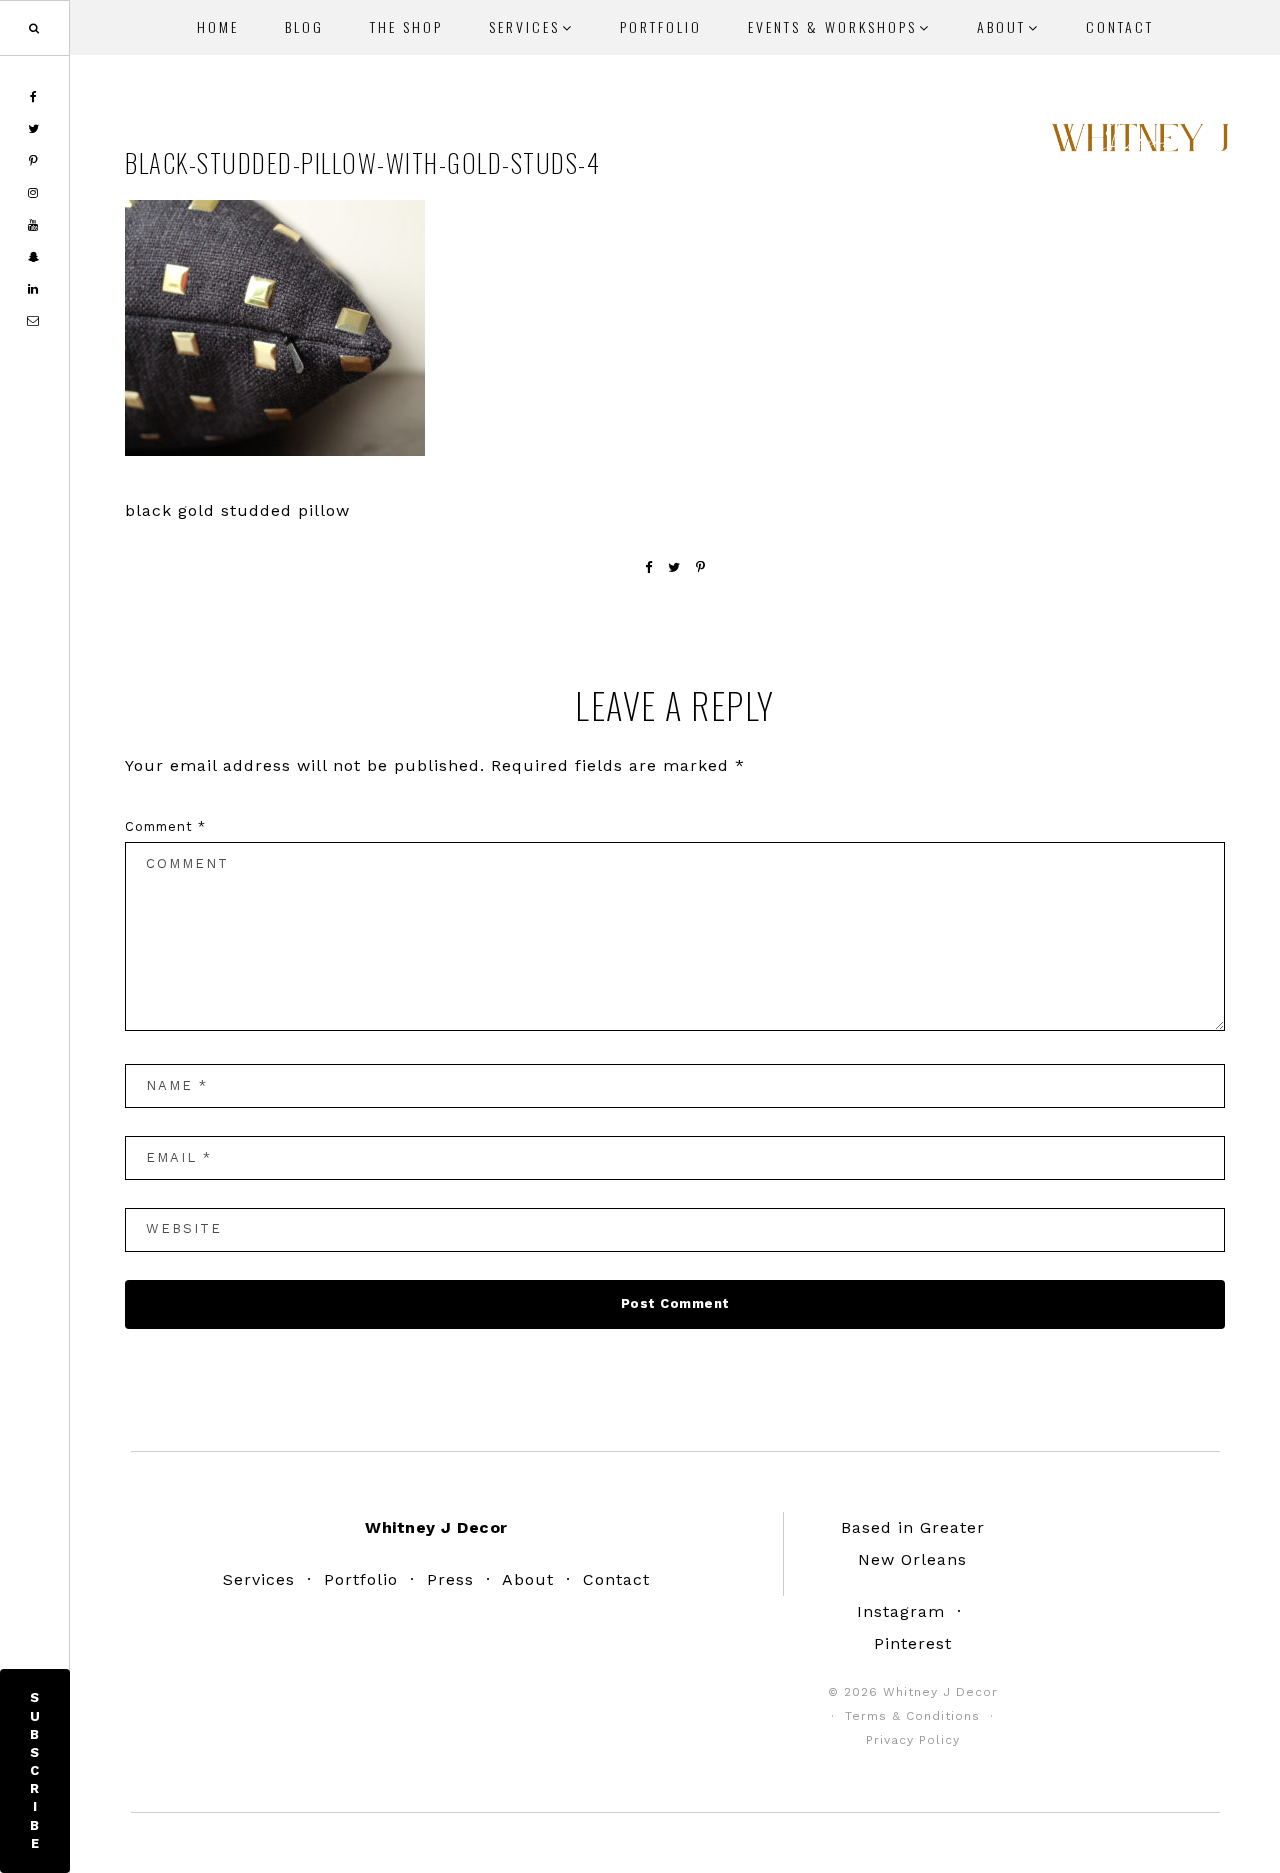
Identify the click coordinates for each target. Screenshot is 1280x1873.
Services (259, 1579)
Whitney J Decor (1140, 145)
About (528, 1579)
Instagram (901, 1611)
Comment (165, 826)
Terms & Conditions (912, 1716)
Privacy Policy (913, 1740)
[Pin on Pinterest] (701, 567)
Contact (616, 1579)
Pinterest (913, 1643)
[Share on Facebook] (649, 567)
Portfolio (361, 1579)
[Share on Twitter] (674, 567)
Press (450, 1579)
